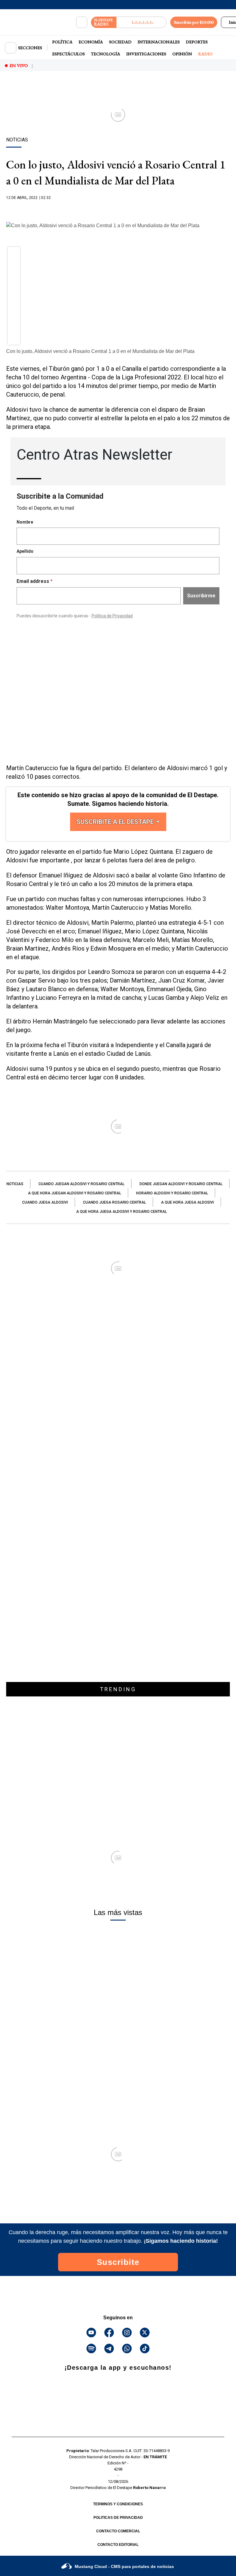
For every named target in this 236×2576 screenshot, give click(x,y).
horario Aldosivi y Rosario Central (172, 1193)
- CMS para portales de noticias (124, 2566)
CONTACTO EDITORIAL (118, 2545)
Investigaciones (146, 54)
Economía (91, 42)
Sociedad (120, 42)
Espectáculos (69, 54)
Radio (205, 54)
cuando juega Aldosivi (45, 1202)
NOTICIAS (15, 1184)
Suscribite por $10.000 (194, 22)
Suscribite (118, 2262)
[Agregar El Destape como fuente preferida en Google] (118, 210)
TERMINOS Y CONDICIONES (118, 2504)
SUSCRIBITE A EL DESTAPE (116, 822)
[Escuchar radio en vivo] (142, 22)
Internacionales (159, 42)
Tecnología (106, 54)
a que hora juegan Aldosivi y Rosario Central (75, 1193)
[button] (14, 255)
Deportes (197, 42)
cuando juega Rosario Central (114, 1202)
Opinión (182, 54)
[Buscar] (82, 22)
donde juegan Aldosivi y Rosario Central (181, 1184)
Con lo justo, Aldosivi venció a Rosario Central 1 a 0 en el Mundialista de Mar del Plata (100, 351)
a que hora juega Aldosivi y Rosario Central (122, 1212)
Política (62, 42)
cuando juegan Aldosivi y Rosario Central (81, 1184)
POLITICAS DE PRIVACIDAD (118, 2518)
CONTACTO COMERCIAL (118, 2531)
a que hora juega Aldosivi (187, 1202)
